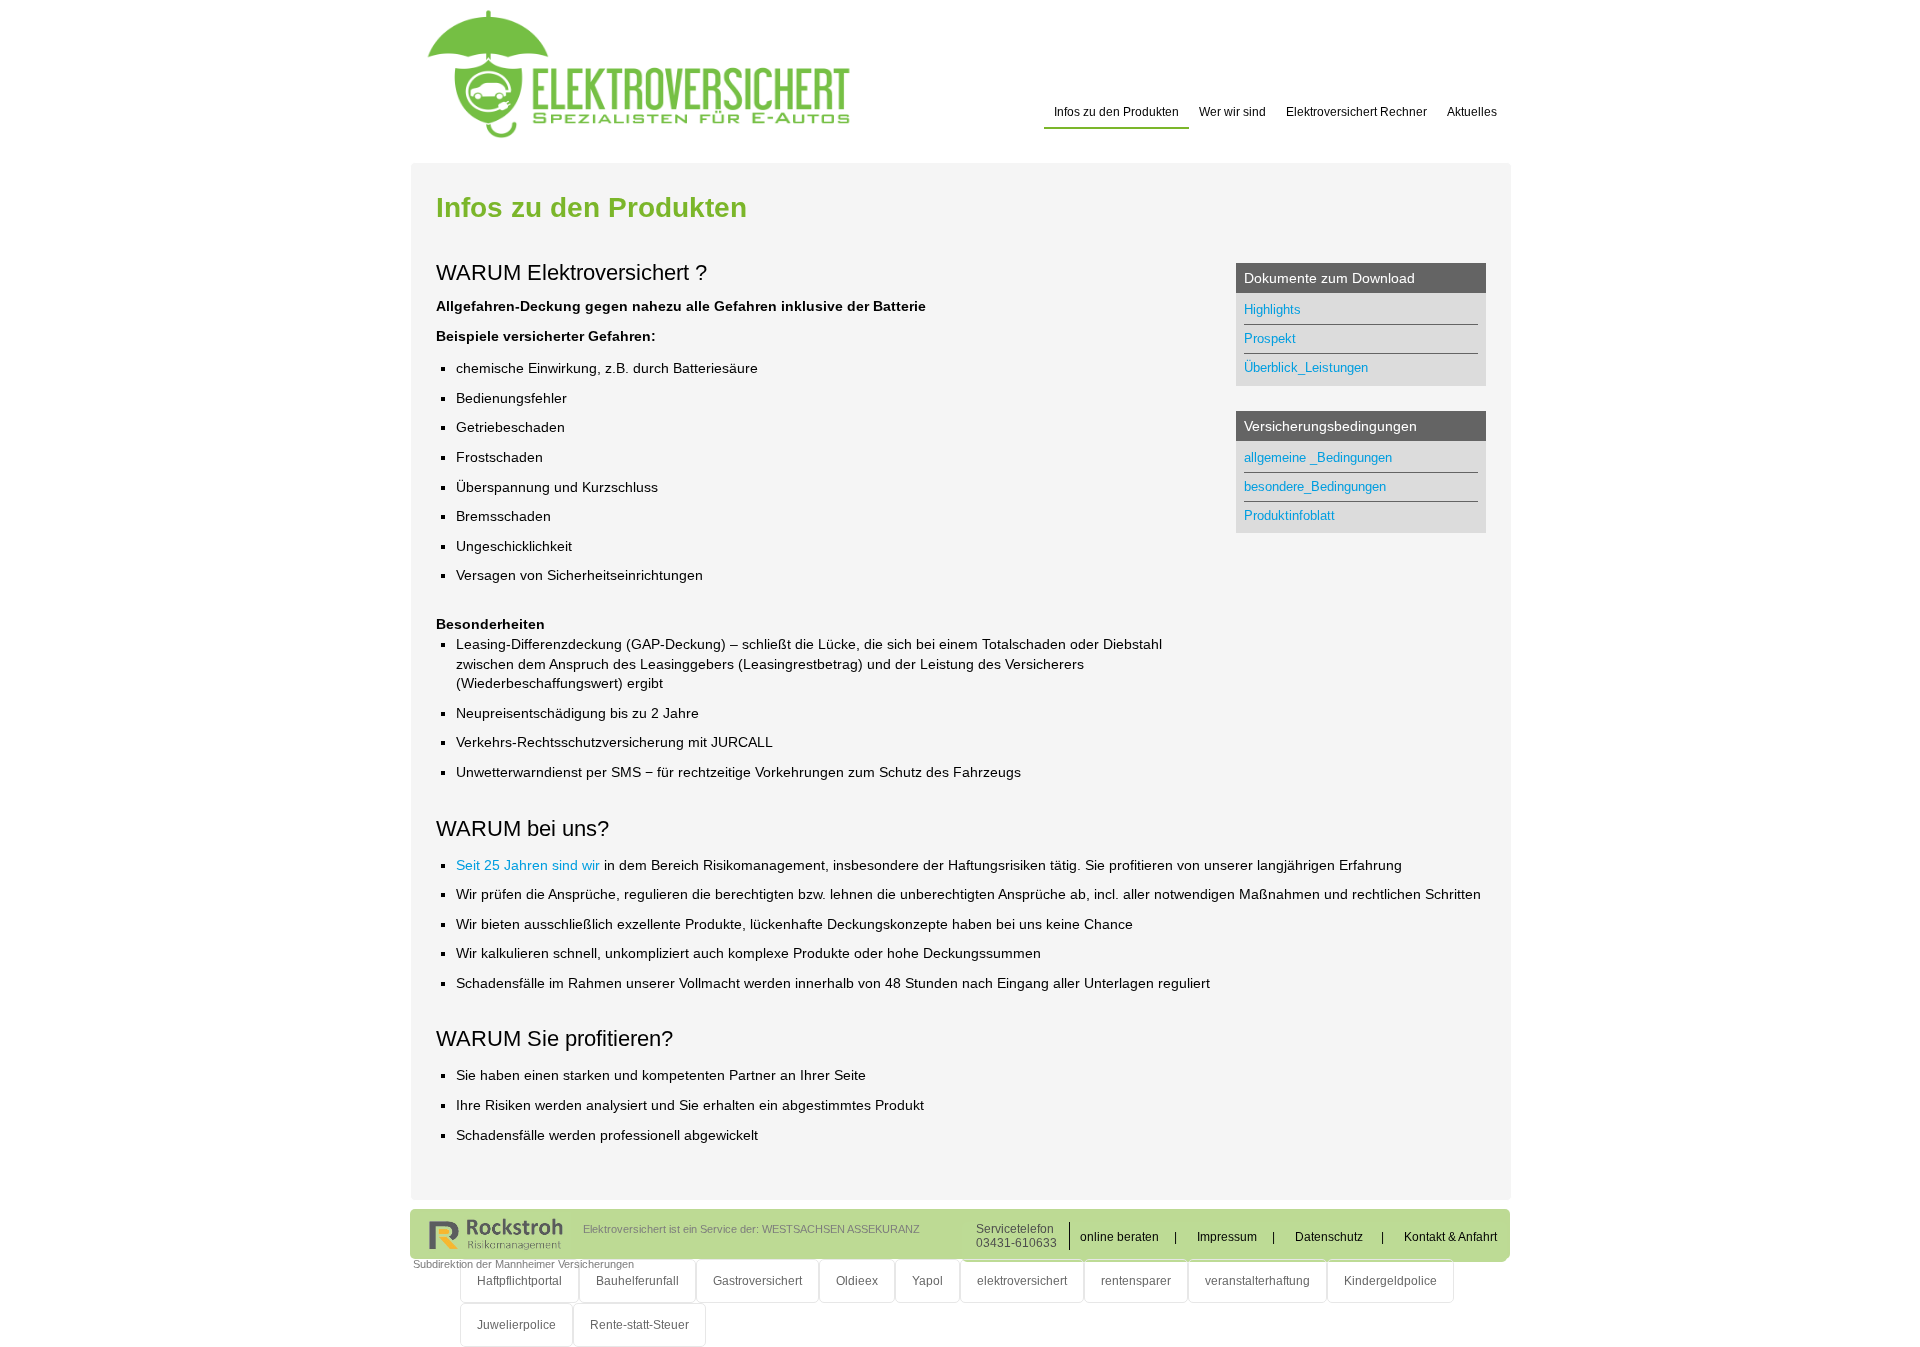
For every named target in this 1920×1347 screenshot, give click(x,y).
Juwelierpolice (516, 1325)
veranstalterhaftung (1257, 1281)
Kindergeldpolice (1390, 1281)
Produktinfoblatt (1289, 515)
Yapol (927, 1281)
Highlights (1272, 309)
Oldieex (857, 1281)
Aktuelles (1472, 112)
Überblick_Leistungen (1306, 367)
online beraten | (1128, 1237)
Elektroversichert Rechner (1356, 112)
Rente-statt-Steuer (639, 1325)
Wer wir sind (1232, 112)
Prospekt (1270, 338)
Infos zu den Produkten (1116, 112)
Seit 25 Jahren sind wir (528, 865)
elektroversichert (1022, 1281)
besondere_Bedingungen (1315, 486)
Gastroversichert (757, 1281)
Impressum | (1236, 1237)
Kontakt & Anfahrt (1450, 1237)
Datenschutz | (1339, 1237)
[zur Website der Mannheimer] (495, 1233)
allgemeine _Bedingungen (1318, 457)
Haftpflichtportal (519, 1281)
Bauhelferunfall (637, 1281)
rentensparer (1136, 1281)
